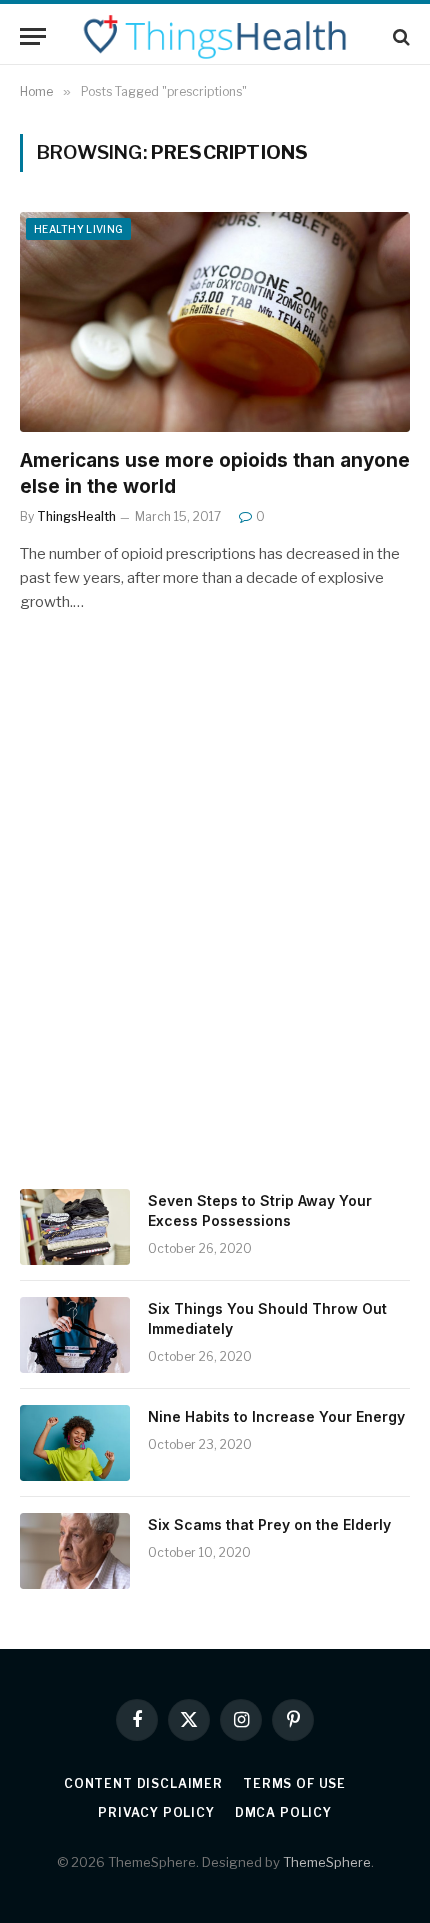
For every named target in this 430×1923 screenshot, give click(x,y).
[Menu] (33, 36)
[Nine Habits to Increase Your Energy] (75, 1443)
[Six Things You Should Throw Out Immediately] (75, 1335)
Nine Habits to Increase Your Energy (276, 1416)
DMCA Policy (283, 1812)
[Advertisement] (215, 929)
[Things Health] (215, 36)
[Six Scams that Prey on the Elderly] (75, 1551)
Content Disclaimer (143, 1783)
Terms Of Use (294, 1783)
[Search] (399, 36)
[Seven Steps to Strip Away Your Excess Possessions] (75, 1227)
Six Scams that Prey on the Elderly (269, 1524)
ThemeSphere (327, 1862)
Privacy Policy (156, 1812)
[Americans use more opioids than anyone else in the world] (215, 321)
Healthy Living (78, 229)
